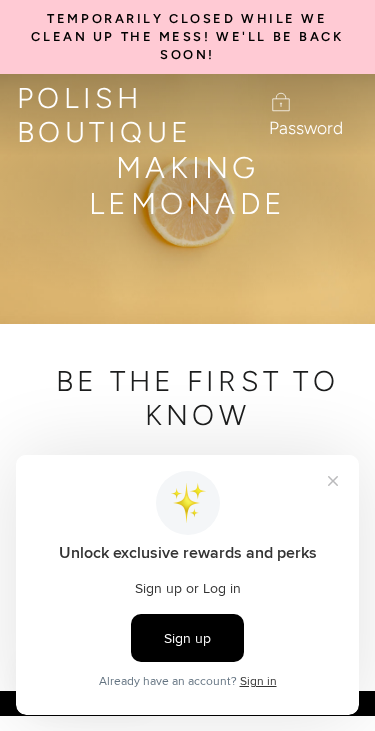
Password (306, 127)
